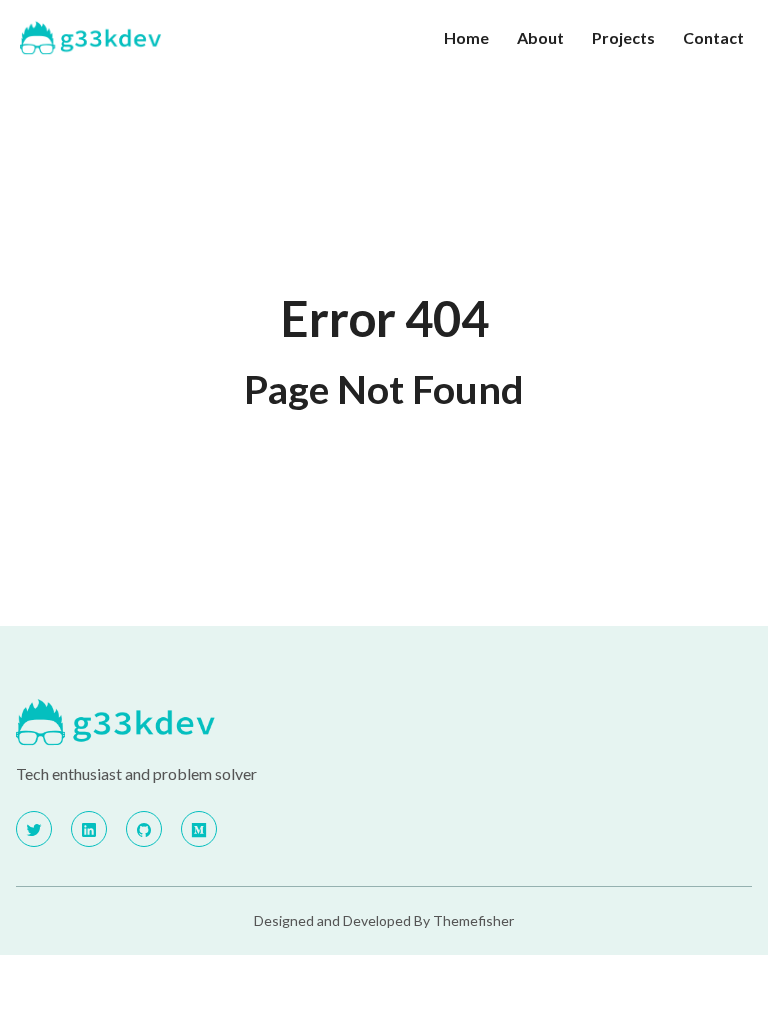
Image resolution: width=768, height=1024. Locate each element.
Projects (623, 37)
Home (466, 37)
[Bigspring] (194, 723)
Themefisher (473, 920)
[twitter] (34, 829)
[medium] (199, 829)
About (540, 37)
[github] (144, 829)
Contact (713, 37)
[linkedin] (89, 829)
